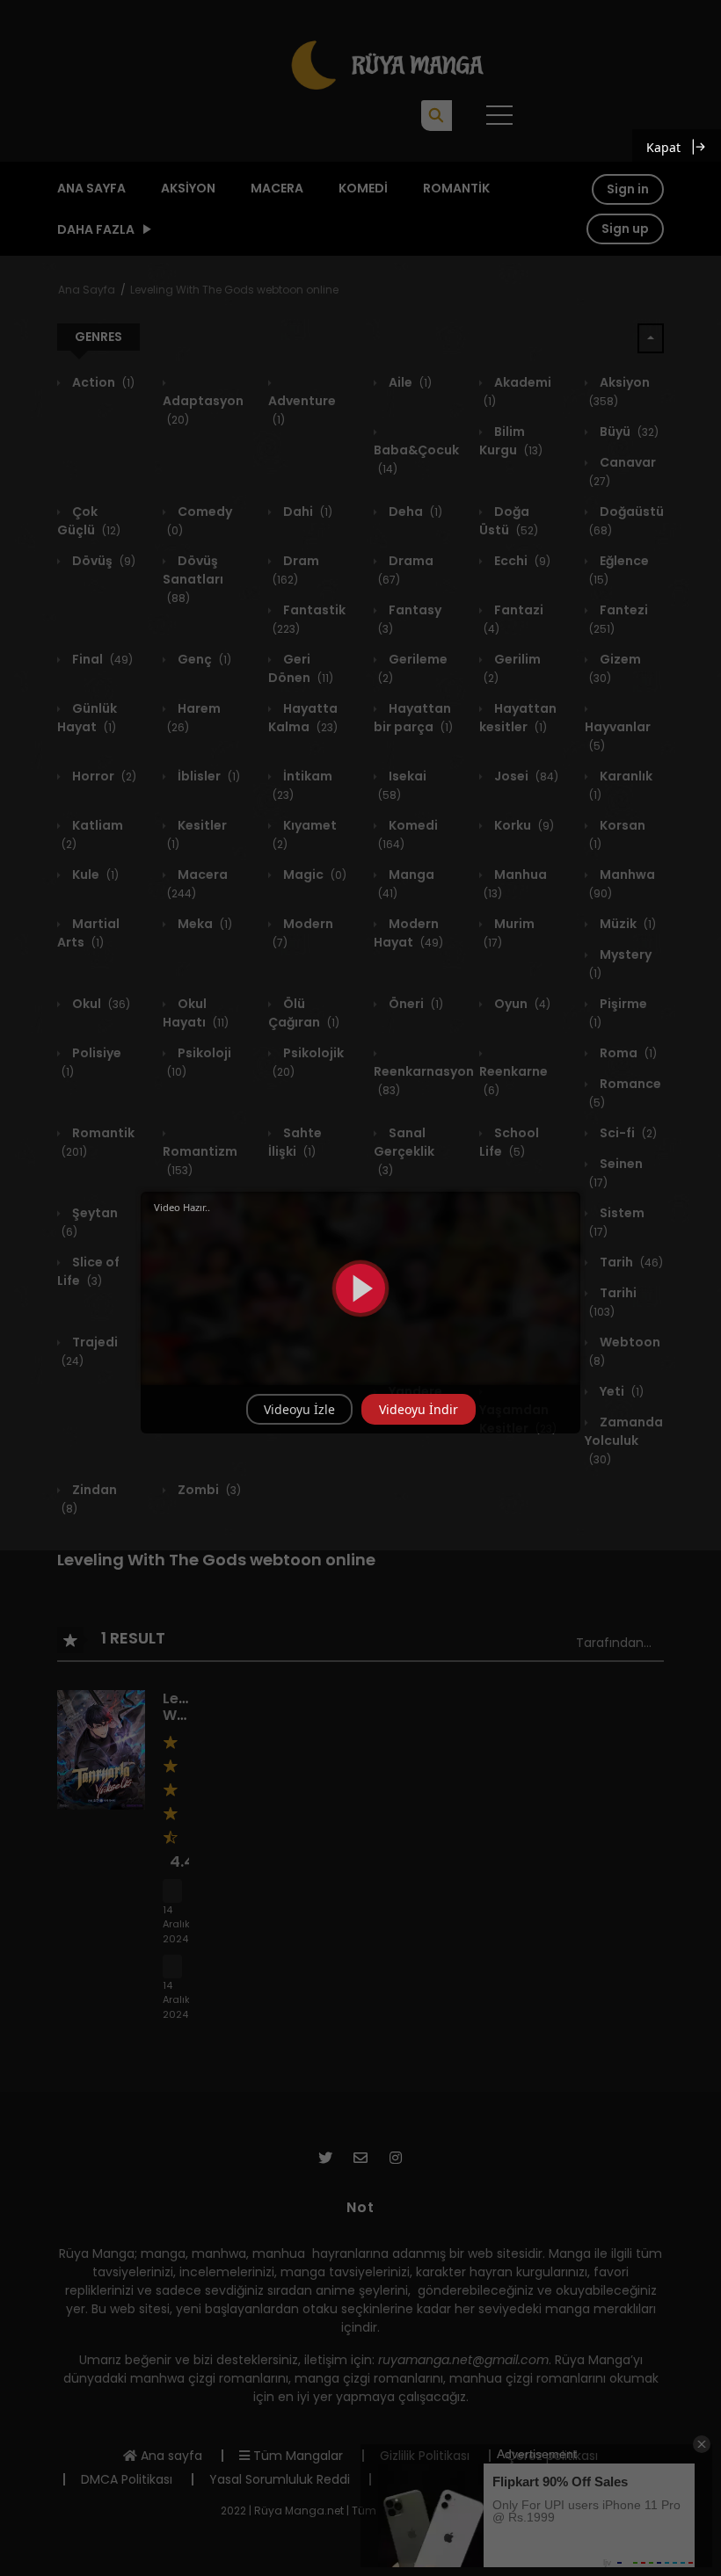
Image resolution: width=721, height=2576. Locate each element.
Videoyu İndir (419, 1409)
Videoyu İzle (299, 1409)
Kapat (663, 147)
